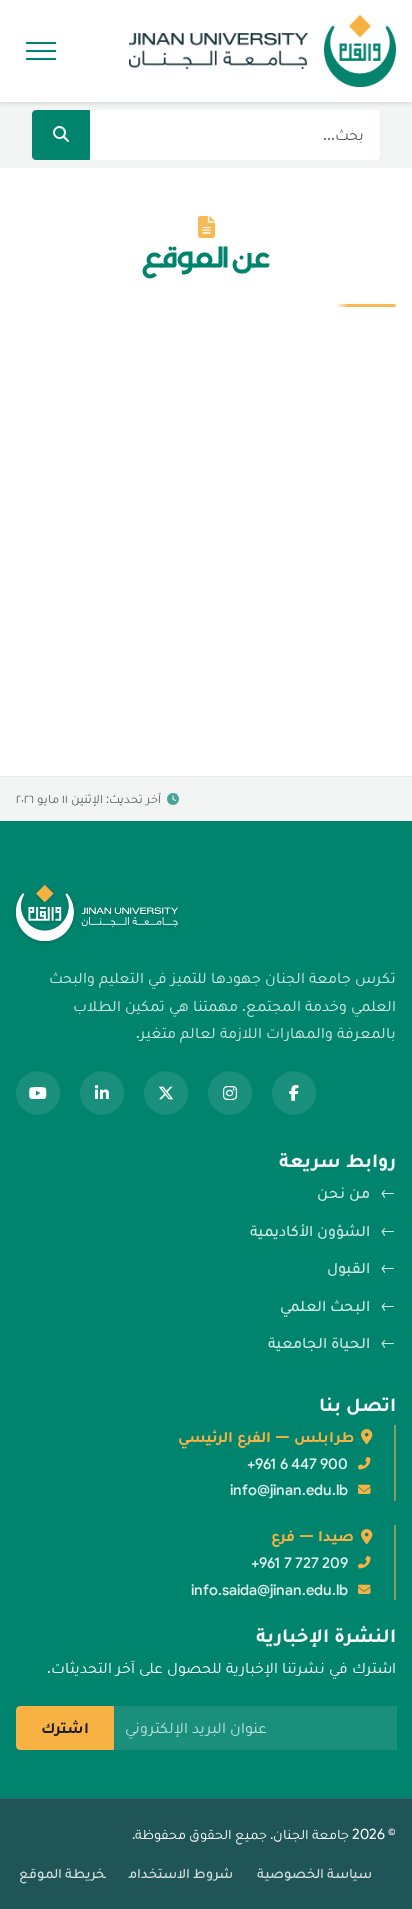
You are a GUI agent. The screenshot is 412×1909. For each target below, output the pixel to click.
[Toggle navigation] (38, 51)
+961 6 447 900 (297, 1464)
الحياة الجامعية (319, 1343)
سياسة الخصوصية (314, 1873)
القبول (348, 1268)
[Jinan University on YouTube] (38, 1093)
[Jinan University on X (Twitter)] (166, 1093)
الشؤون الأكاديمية (310, 1231)
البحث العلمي (325, 1306)
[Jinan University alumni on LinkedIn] (102, 1093)
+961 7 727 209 (299, 1563)
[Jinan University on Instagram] (230, 1093)
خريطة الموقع (62, 1873)
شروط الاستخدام (181, 1873)
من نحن (343, 1193)
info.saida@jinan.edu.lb (269, 1590)
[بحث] (61, 135)
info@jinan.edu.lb (289, 1490)
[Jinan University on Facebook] (294, 1093)
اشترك (65, 1728)
